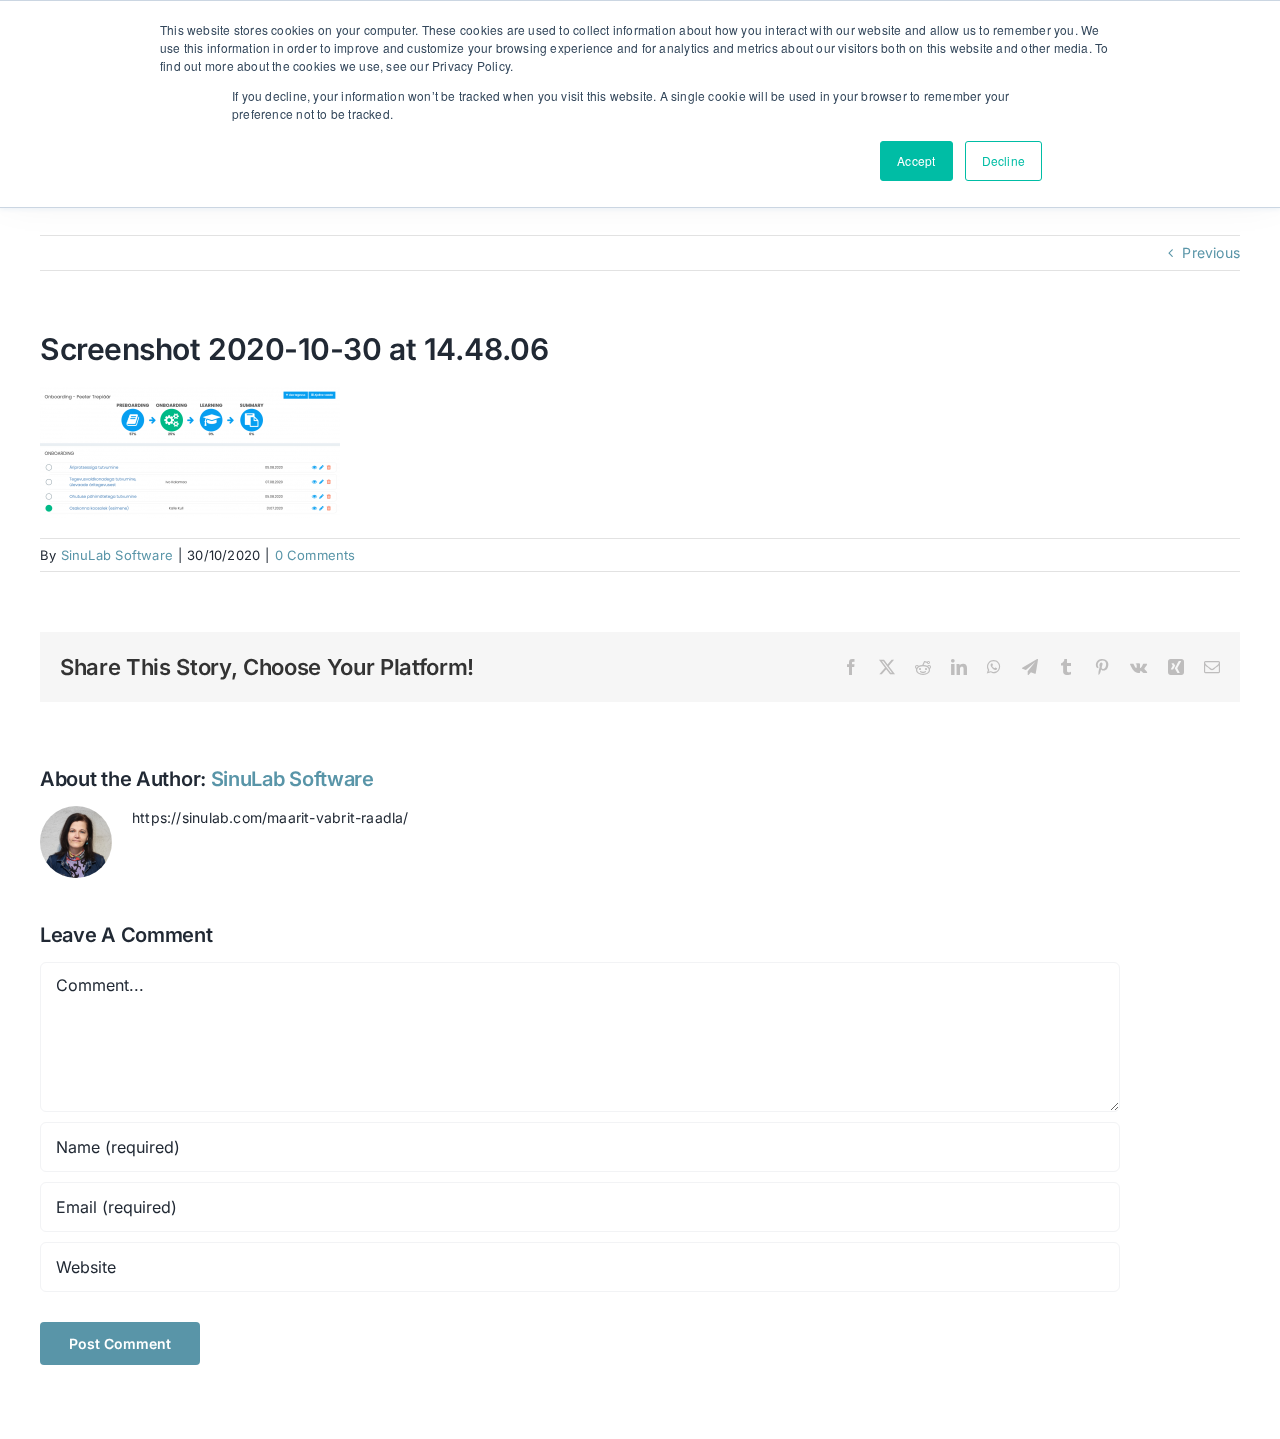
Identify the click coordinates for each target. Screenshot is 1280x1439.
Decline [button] (1003, 160)
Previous (1211, 252)
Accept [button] (916, 160)
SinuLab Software (117, 555)
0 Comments (315, 555)
